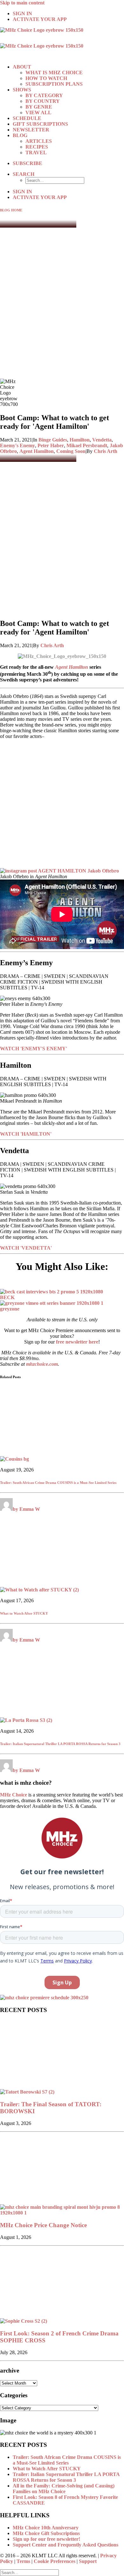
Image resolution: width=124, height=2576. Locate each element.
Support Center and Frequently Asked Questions (65, 2545)
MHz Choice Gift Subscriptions (46, 2533)
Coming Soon (71, 451)
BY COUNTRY (43, 101)
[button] (24, 174)
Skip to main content (22, 3)
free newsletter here (77, 1342)
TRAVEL (36, 153)
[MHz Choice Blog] (62, 43)
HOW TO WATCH (46, 78)
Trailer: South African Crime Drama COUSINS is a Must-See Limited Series (58, 1483)
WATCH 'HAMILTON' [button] (26, 1134)
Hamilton (80, 440)
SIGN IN (22, 13)
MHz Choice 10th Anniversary (46, 2528)
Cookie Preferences (55, 2561)
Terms (23, 2561)
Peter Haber (51, 445)
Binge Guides (53, 440)
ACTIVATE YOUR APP (40, 19)
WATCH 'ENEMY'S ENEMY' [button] (34, 1049)
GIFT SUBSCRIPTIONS (40, 124)
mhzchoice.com (42, 1364)
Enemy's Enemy (17, 445)
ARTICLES (39, 141)
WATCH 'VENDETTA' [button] (26, 1248)
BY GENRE (39, 107)
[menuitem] (68, 14)
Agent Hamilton (37, 451)
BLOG (20, 135)
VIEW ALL (38, 113)
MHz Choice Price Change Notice (43, 2225)
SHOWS (22, 90)
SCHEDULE (27, 118)
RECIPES (37, 147)
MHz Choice (14, 1795)
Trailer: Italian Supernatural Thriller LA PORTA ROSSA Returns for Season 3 (60, 1744)
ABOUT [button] (22, 67)
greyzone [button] (10, 1309)
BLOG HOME (11, 210)
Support (88, 2561)
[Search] (29, 2572)
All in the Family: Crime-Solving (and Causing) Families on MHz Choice (64, 2489)
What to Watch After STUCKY (24, 1613)
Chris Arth (106, 451)
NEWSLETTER (31, 130)
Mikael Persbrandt (87, 445)
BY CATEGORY (44, 95)
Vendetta (102, 440)
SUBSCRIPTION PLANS (54, 84)
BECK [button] (7, 1297)
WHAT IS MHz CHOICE (54, 73)
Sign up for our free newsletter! (46, 2539)
